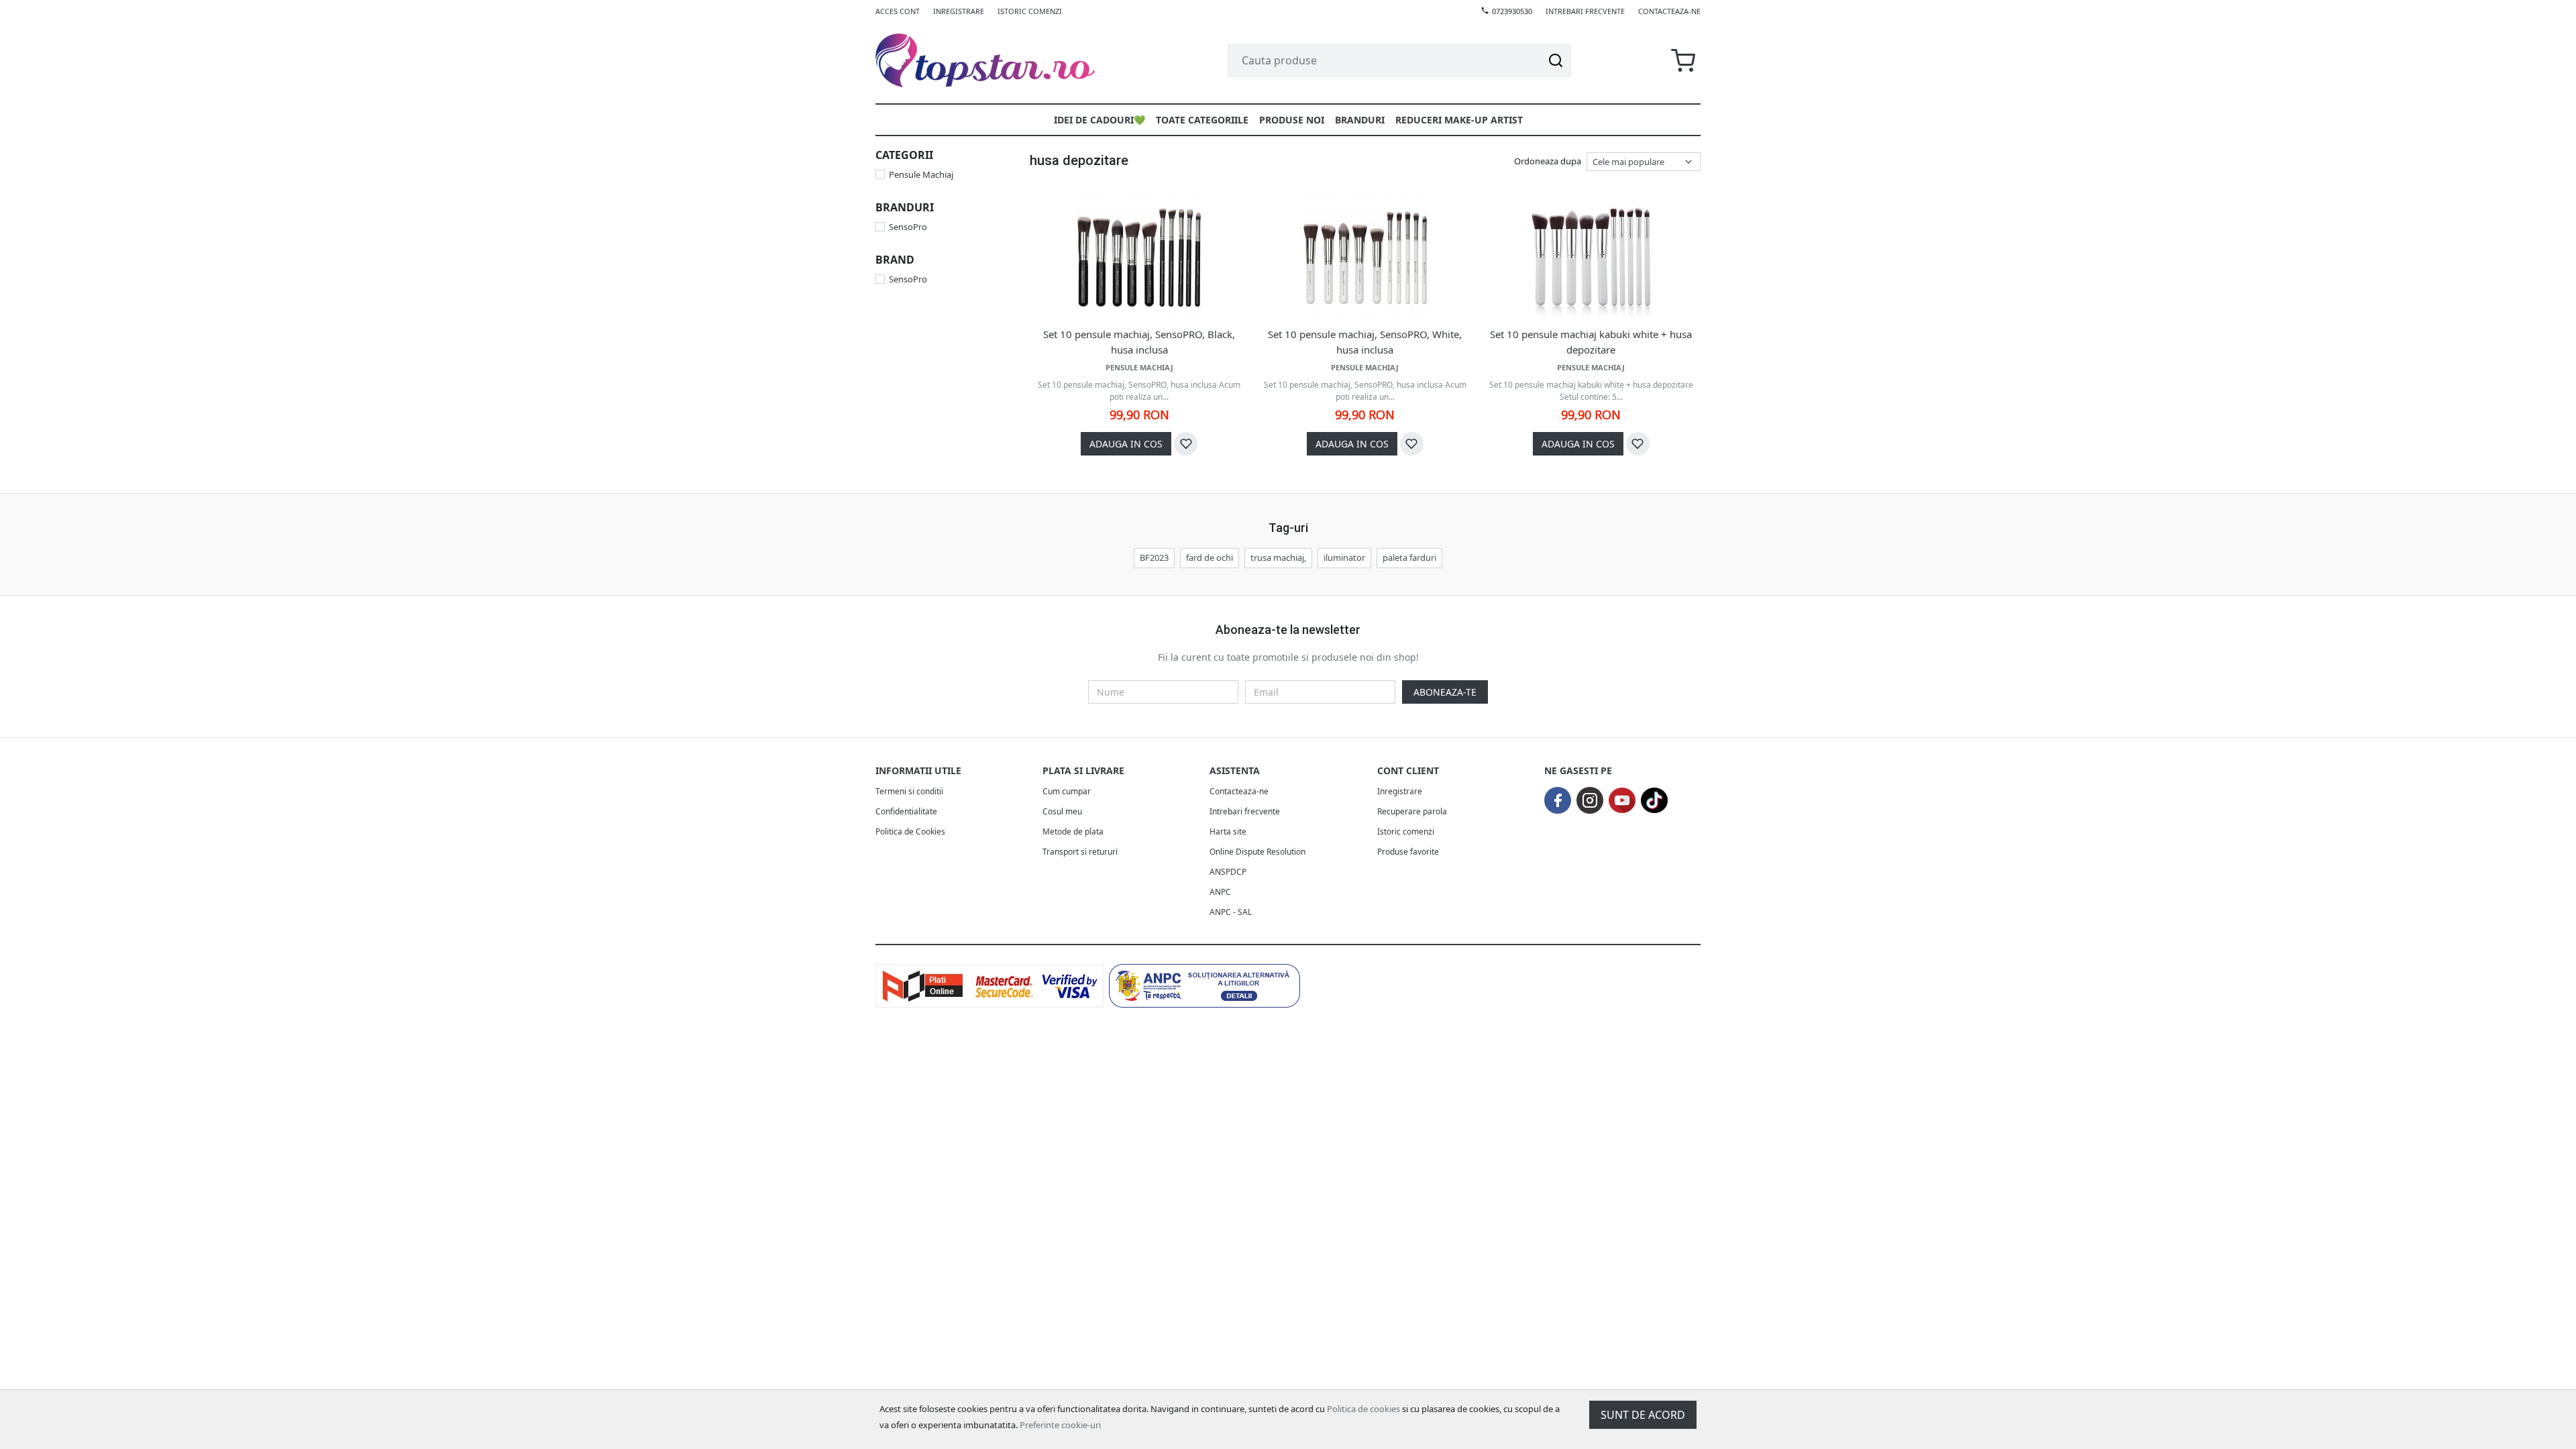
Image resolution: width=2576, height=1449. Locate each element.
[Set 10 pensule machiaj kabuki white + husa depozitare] (1591, 258)
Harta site (1228, 831)
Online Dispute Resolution (1257, 852)
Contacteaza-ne (1669, 11)
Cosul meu (1062, 811)
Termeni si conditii (909, 791)
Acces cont (898, 11)
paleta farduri (1409, 557)
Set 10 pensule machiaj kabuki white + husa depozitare (1591, 342)
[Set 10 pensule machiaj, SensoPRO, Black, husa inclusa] (1139, 258)
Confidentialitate (906, 811)
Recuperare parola (1412, 811)
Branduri (1360, 120)
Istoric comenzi (1030, 11)
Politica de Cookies (910, 831)
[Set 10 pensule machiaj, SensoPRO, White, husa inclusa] (1365, 258)
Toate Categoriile (1202, 120)
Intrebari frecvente (1585, 11)
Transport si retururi (1080, 852)
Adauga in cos (1126, 444)
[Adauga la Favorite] (1186, 444)
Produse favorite (1408, 852)
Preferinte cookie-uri (1060, 1425)
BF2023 (1154, 557)
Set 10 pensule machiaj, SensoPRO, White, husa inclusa (1365, 342)
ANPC (1220, 892)
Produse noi (1292, 120)
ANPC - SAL (1231, 912)
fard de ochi (1210, 557)
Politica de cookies (1363, 1409)
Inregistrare (959, 11)
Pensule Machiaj (921, 174)
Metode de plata (1073, 831)
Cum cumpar (1067, 791)
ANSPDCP (1228, 872)
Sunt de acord (1643, 1415)
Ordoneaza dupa (1548, 161)
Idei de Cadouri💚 (1099, 120)
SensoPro (908, 227)
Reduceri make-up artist (1459, 120)
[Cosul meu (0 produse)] (1683, 61)
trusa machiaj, (1278, 557)
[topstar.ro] (1001, 60)
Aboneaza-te (1445, 692)
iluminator (1344, 557)
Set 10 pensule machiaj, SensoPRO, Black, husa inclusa (1139, 342)
